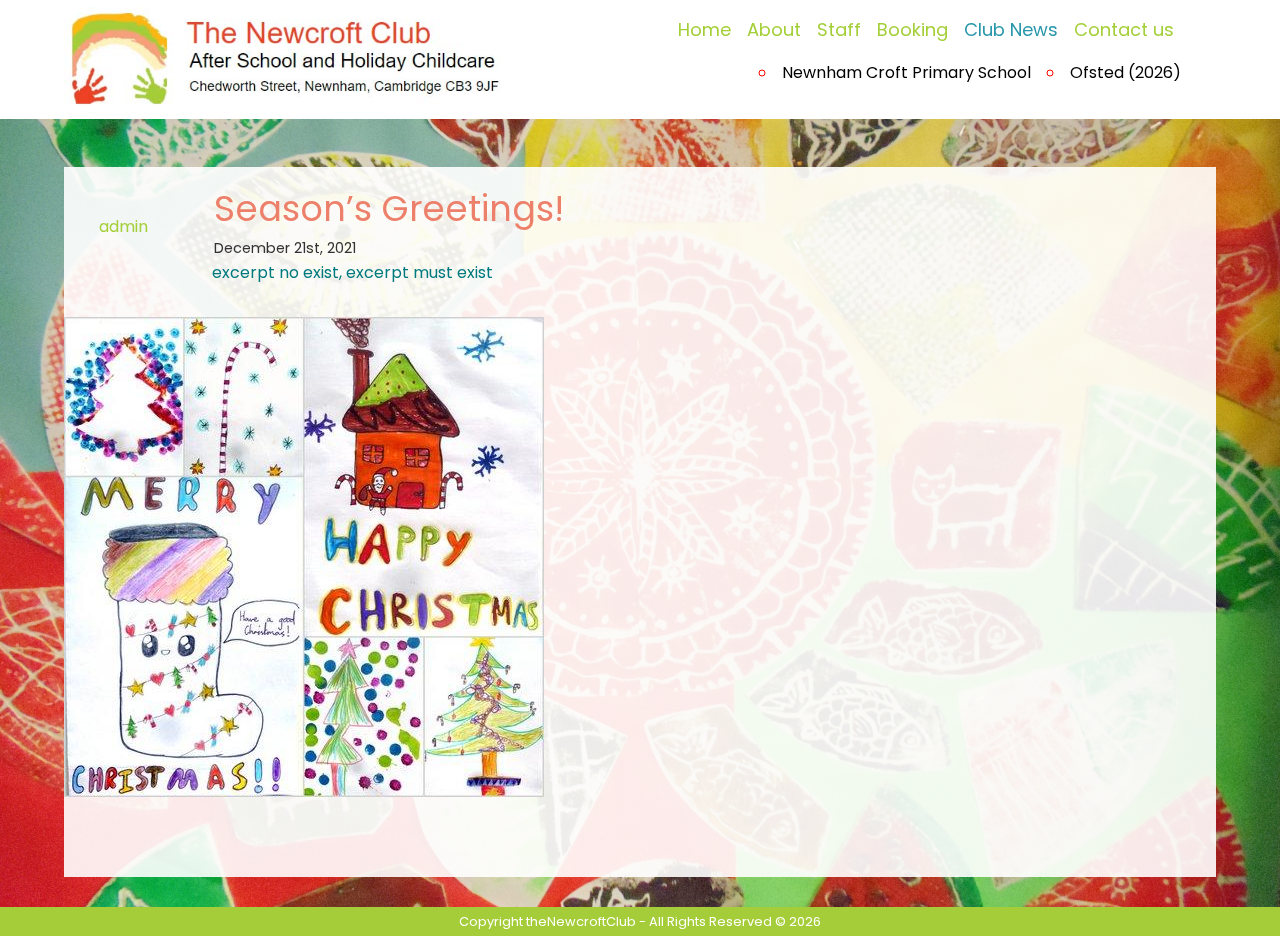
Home (704, 29)
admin (123, 226)
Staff (839, 29)
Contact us (1124, 29)
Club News (1011, 29)
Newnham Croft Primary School (906, 72)
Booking (912, 29)
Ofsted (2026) (1125, 72)
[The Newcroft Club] (289, 54)
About (774, 29)
